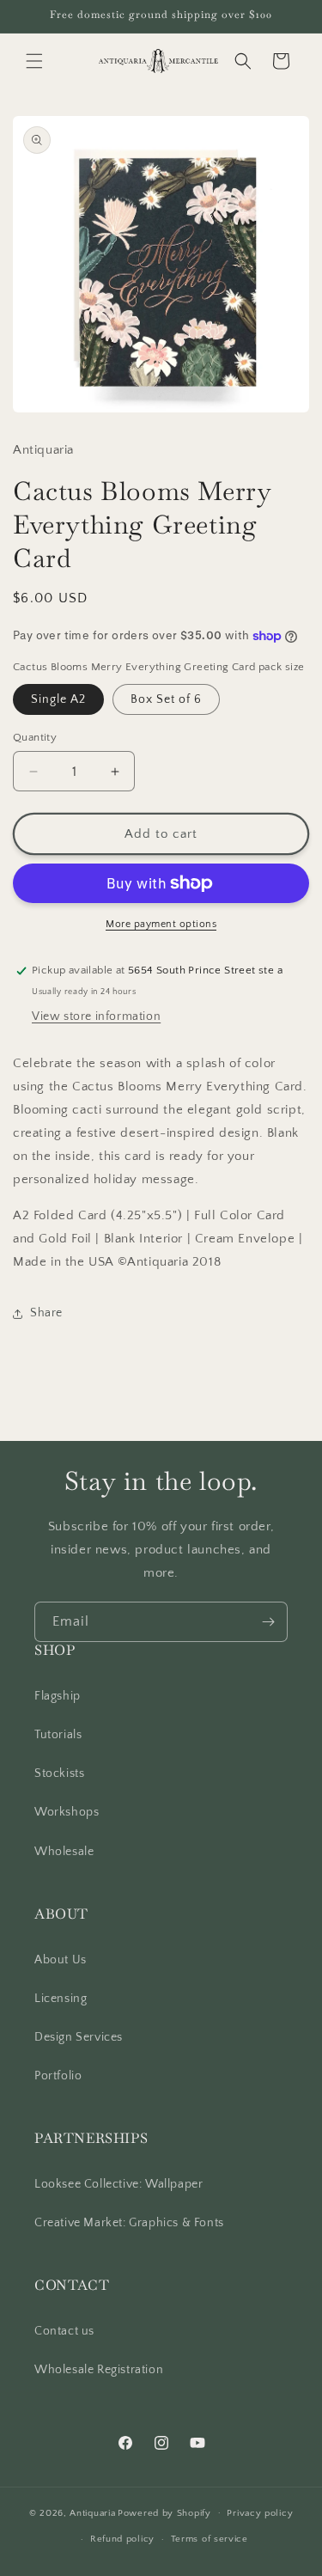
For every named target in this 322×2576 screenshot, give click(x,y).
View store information (96, 1016)
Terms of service (210, 2539)
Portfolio (58, 2076)
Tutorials (58, 1735)
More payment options (161, 924)
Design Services (79, 2037)
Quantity (35, 737)
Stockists (59, 1773)
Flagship (58, 1696)
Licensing (61, 1999)
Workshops (67, 1812)
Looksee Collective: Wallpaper (118, 2184)
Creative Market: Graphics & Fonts (129, 2223)
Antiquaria (92, 2512)
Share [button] (46, 1313)
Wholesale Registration (99, 2370)
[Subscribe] (268, 1622)
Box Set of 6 (166, 699)
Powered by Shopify (164, 2512)
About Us (61, 1960)
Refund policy (122, 2539)
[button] (34, 61)
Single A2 (58, 699)
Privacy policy (260, 2513)
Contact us (64, 2331)
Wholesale (64, 1852)
